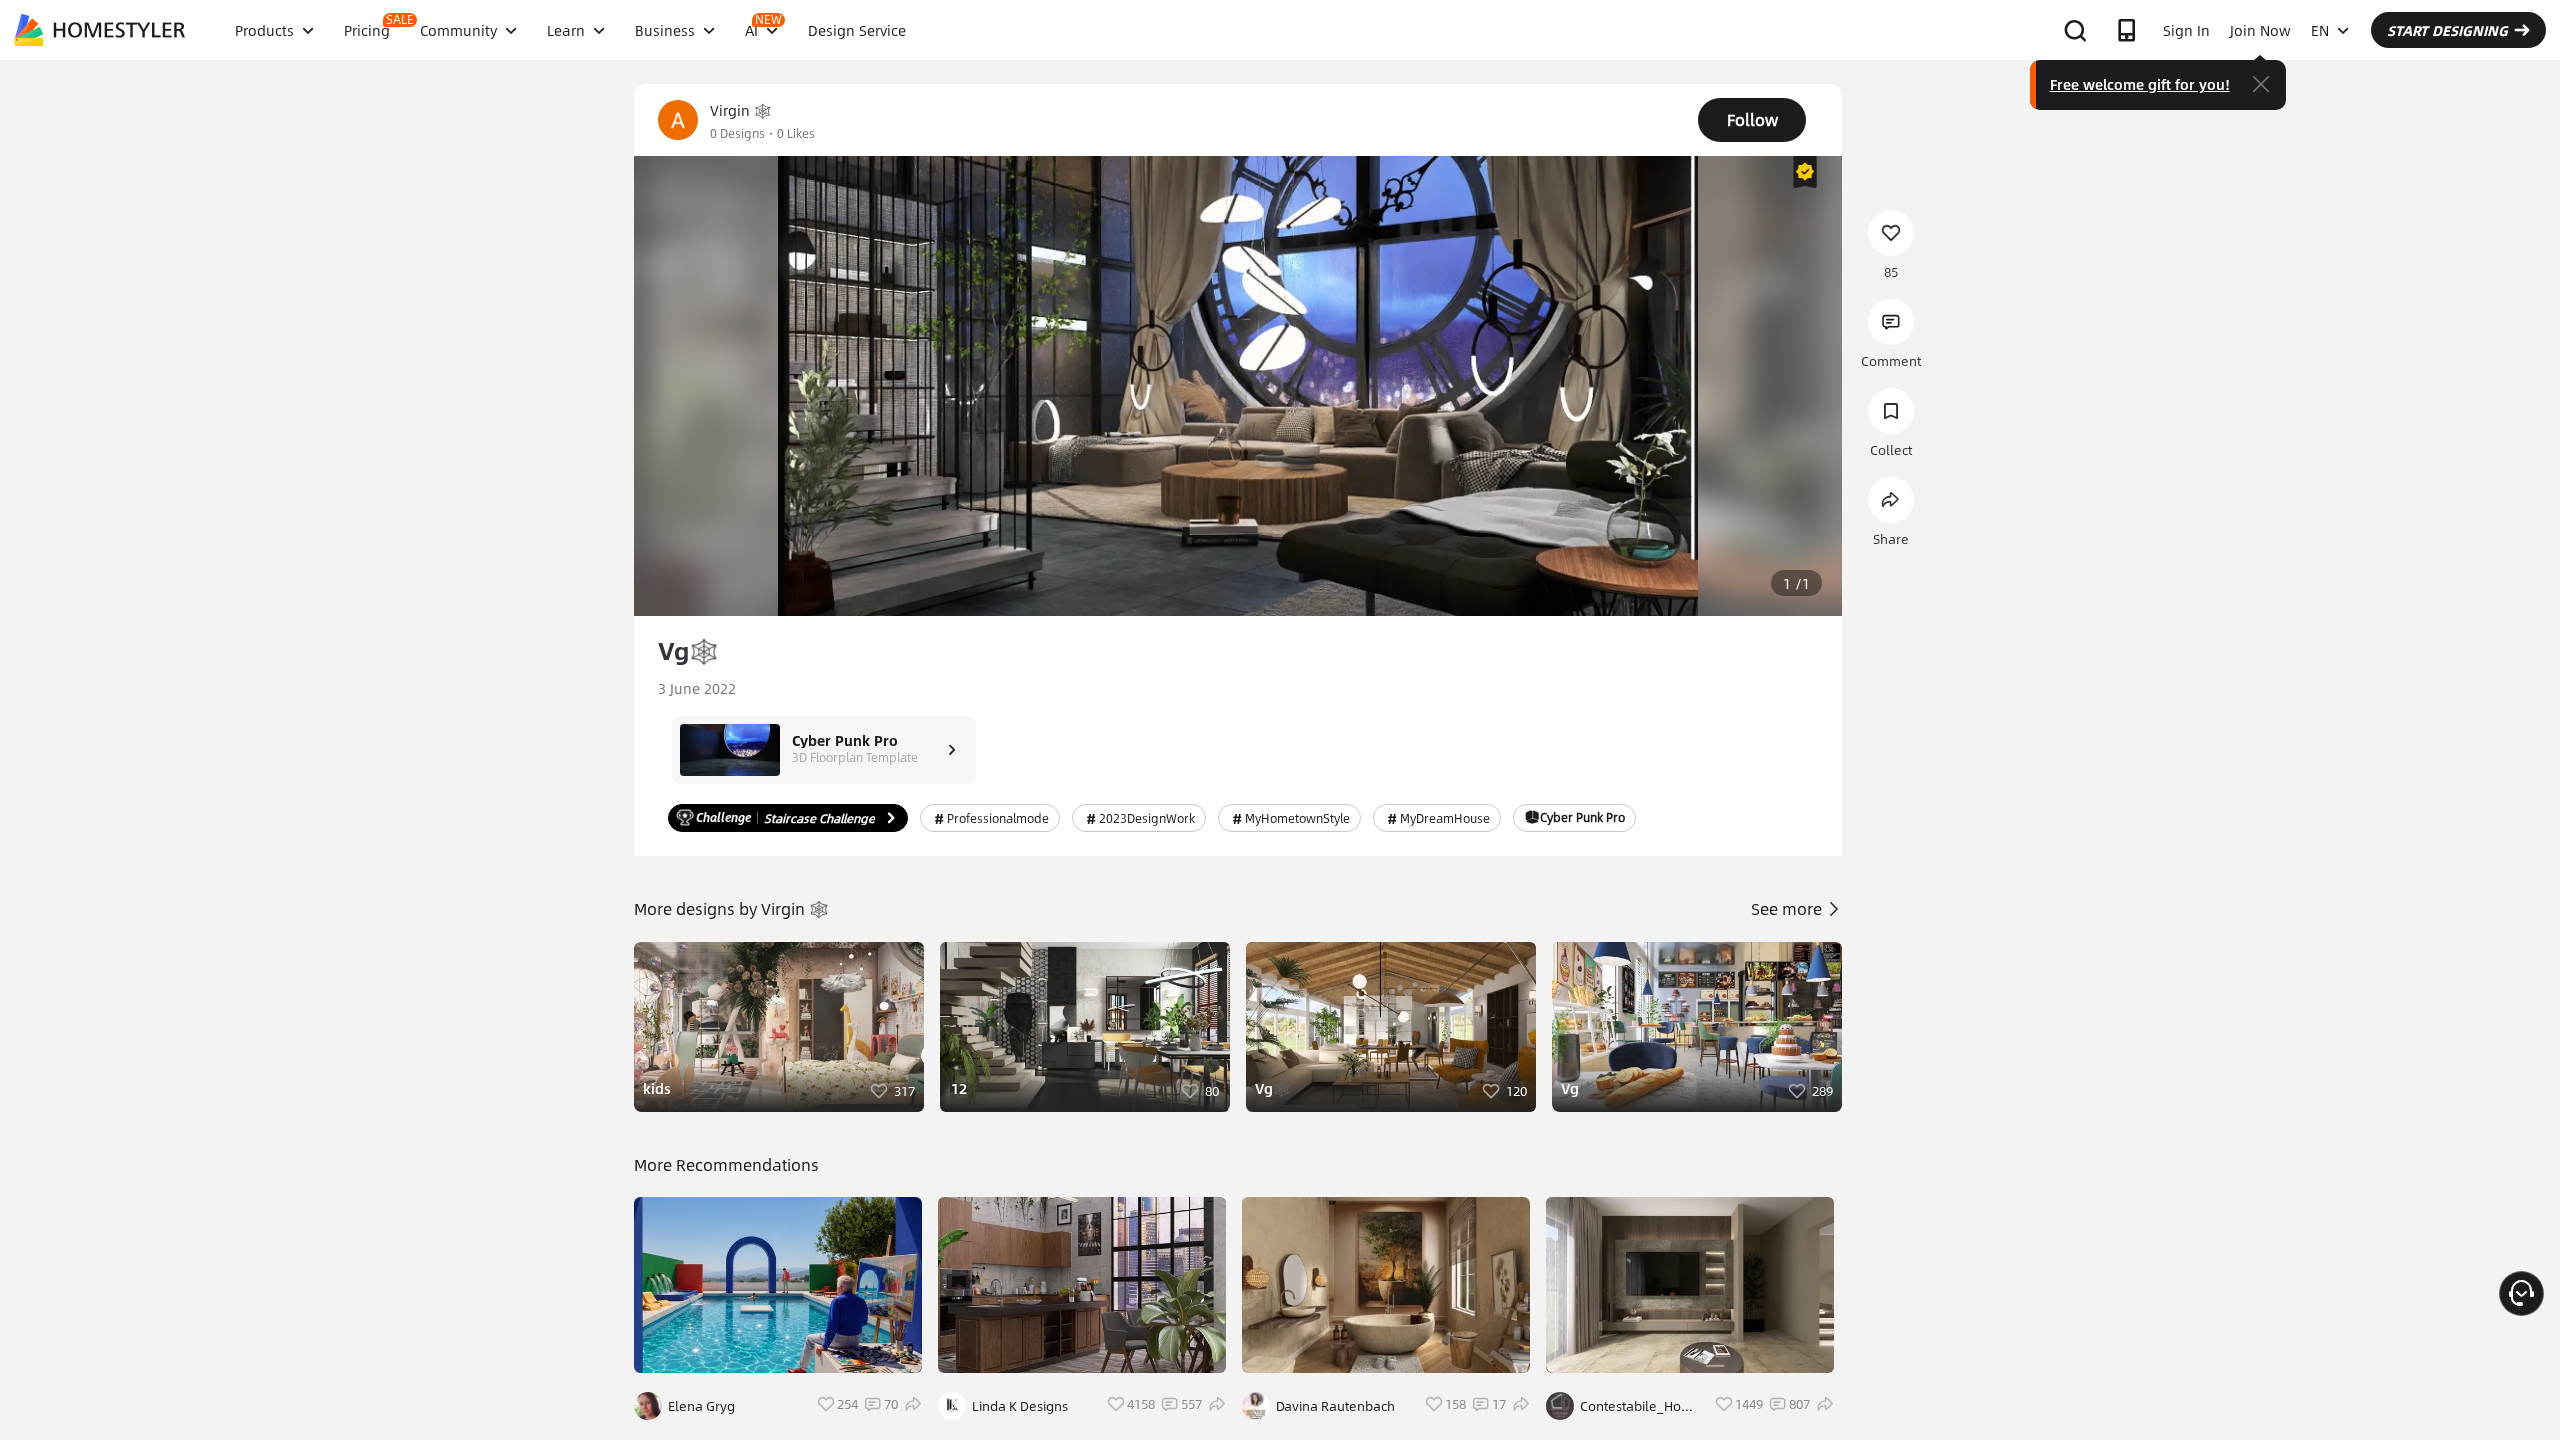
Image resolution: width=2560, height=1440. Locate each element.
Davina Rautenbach (1335, 1406)
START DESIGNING (2447, 30)
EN (2320, 30)
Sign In (2186, 30)
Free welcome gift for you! (2140, 84)
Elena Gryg (701, 1406)
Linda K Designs (1020, 1406)
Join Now (2260, 30)
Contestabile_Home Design (1640, 1406)
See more (1788, 908)
